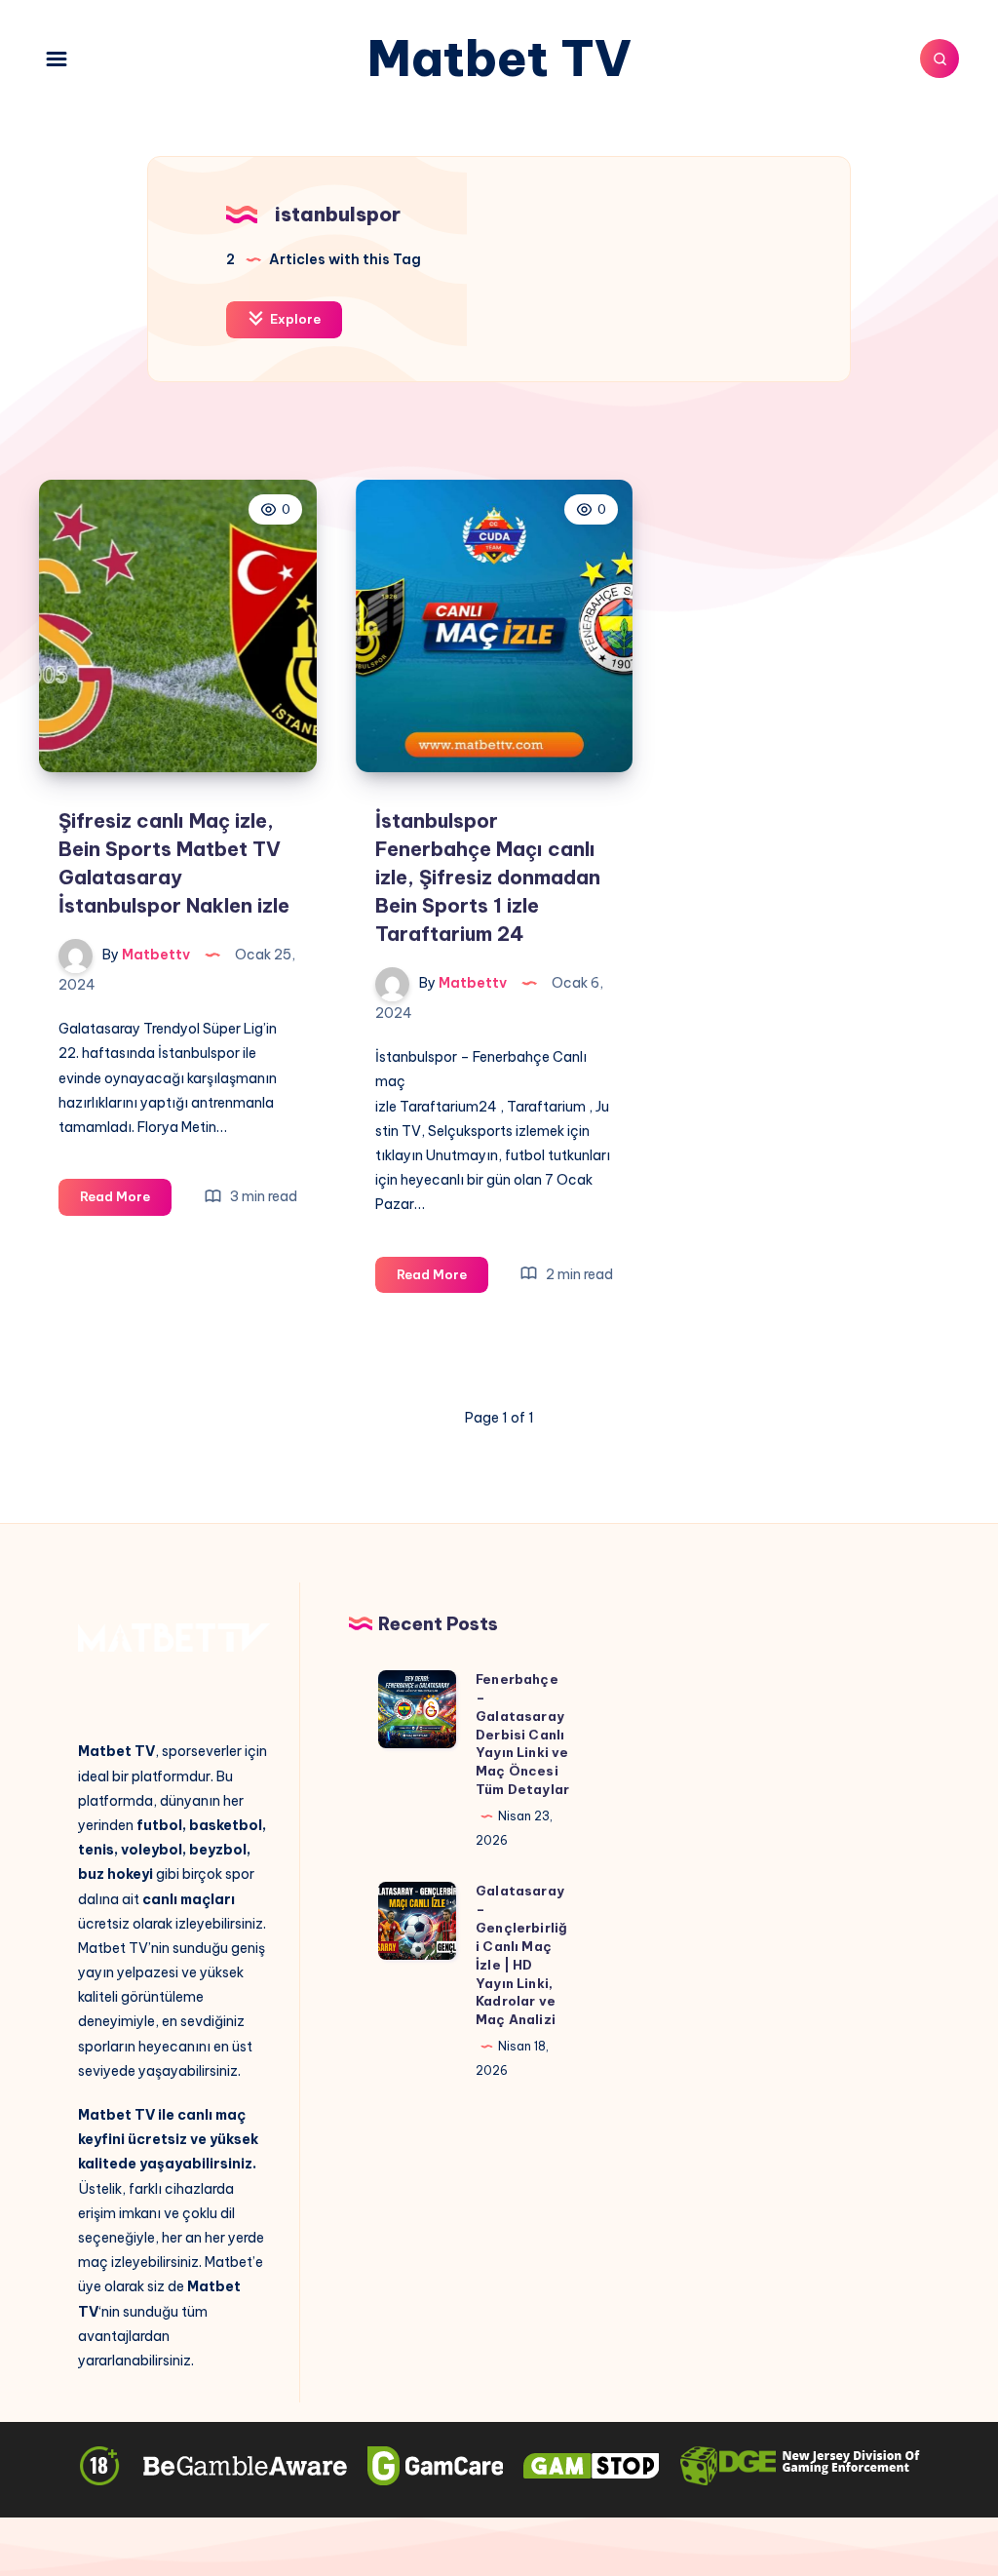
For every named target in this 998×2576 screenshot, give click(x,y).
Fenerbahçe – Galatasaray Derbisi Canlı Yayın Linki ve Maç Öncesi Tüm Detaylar (522, 1734)
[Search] (940, 59)
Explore (294, 319)
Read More (126, 1201)
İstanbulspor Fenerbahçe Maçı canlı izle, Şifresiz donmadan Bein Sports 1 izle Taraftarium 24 (488, 877)
